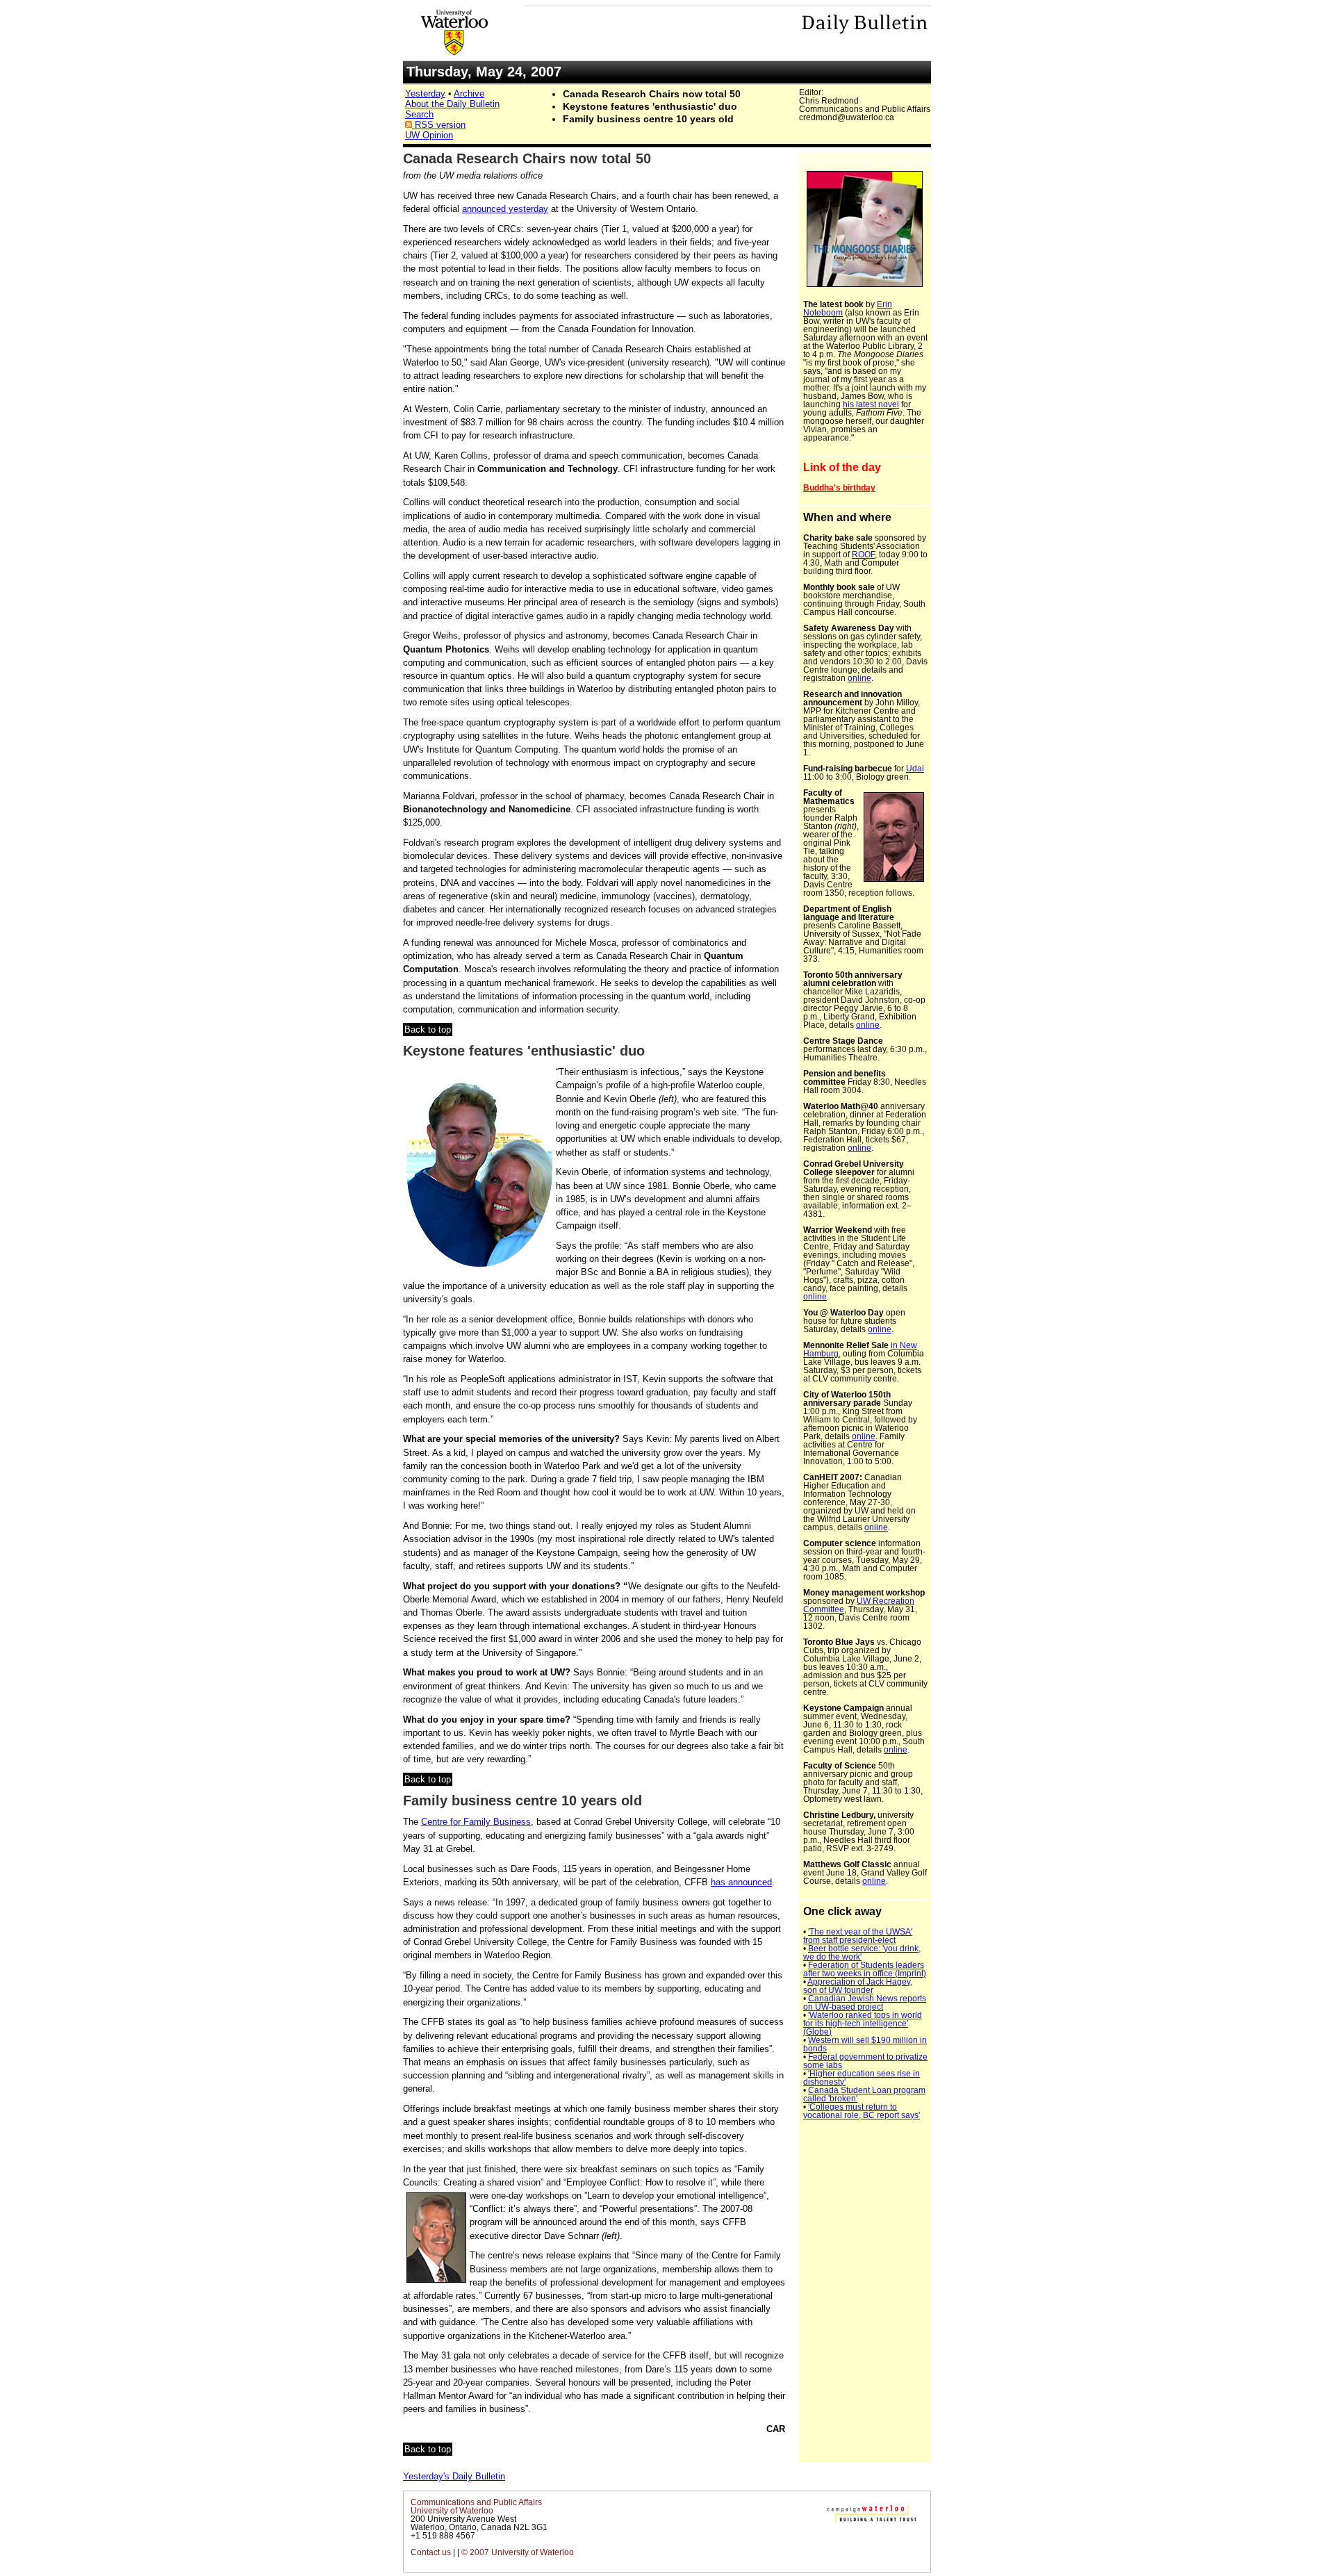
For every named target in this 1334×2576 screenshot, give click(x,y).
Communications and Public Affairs (476, 2502)
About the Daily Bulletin (452, 104)
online (859, 678)
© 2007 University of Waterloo (518, 2552)
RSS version (439, 125)
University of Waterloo (452, 2511)
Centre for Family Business (476, 1822)
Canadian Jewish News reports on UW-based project (865, 2003)
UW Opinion (429, 135)
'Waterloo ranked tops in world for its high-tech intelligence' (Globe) (863, 2024)
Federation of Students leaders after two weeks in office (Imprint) (865, 1969)
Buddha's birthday (839, 488)
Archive (469, 93)
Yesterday (425, 93)
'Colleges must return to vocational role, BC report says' (862, 2111)
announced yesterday (505, 209)
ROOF (863, 555)
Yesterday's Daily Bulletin (454, 2476)
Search (419, 114)
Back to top (428, 1029)
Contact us (431, 2552)
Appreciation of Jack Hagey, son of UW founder (858, 1986)
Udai (915, 769)
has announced (741, 1882)
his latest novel (871, 404)
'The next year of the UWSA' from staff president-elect (858, 1936)
